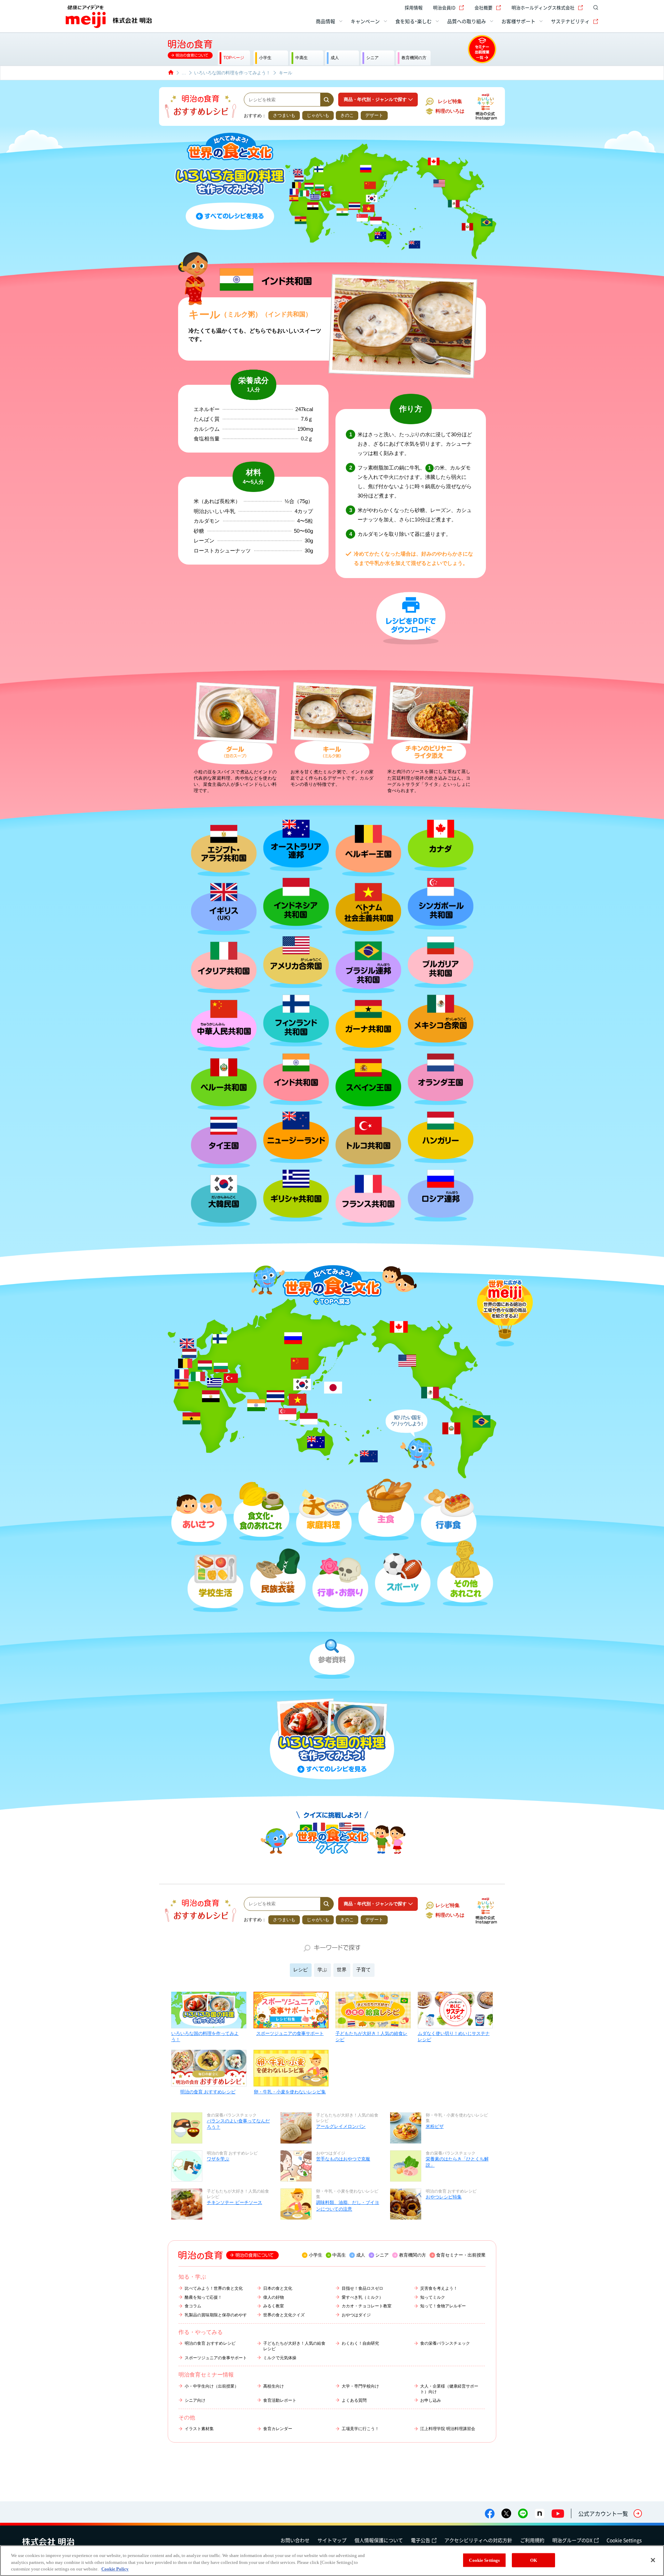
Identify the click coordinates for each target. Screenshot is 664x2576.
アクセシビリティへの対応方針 (478, 2540)
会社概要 (483, 7)
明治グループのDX (572, 2540)
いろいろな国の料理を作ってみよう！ (205, 2036)
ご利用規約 (532, 2540)
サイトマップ (332, 2540)
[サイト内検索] (594, 8)
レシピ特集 (450, 101)
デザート (374, 115)
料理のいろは (450, 111)
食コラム (193, 2306)
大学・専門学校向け (360, 2386)
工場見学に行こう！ (360, 2429)
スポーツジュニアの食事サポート (290, 2033)
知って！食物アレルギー (443, 2306)
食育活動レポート (280, 2400)
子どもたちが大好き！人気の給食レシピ (371, 2036)
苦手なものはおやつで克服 (343, 2159)
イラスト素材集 (199, 2429)
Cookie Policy (115, 2569)
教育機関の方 (413, 2255)
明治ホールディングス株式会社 (543, 7)
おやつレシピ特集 (444, 2197)
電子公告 (421, 2540)
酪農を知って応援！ (203, 2297)
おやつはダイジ (356, 2315)
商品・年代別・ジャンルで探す (375, 99)
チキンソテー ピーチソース (234, 2202)
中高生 (339, 2255)
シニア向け (195, 2400)
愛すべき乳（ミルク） (362, 2297)
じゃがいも (318, 115)
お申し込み (431, 2400)
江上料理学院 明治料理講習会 (448, 2429)
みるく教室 (274, 2306)
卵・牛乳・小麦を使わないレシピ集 (290, 2092)
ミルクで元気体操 (280, 2358)
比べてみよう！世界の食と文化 (214, 2288)
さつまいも (284, 115)
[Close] (653, 2560)
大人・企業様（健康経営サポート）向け (449, 2389)
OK (534, 2560)
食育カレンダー (278, 2429)
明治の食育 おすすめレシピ (208, 2092)
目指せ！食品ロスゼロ (362, 2288)
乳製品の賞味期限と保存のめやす (216, 2315)
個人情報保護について (379, 2540)
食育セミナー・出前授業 (461, 2255)
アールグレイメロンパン (341, 2126)
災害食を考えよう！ (439, 2288)
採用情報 (414, 7)
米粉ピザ (435, 2126)
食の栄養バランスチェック (445, 2343)
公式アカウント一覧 (603, 2513)
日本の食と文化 (278, 2288)
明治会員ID (444, 7)
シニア (382, 2255)
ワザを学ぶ (218, 2159)
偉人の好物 (274, 2297)
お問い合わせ (295, 2540)
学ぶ (322, 1970)
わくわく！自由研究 (360, 2343)
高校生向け (274, 2386)
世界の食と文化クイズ (284, 2315)
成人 (361, 2255)
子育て (363, 1970)
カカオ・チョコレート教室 (367, 2306)
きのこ (347, 115)
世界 (342, 1970)
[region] (332, 2561)
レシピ (301, 1970)
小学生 (316, 2255)
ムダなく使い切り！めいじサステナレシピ (454, 2036)
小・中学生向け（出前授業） (212, 2386)
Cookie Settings (624, 2540)
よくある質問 (354, 2400)
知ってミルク (433, 2297)
